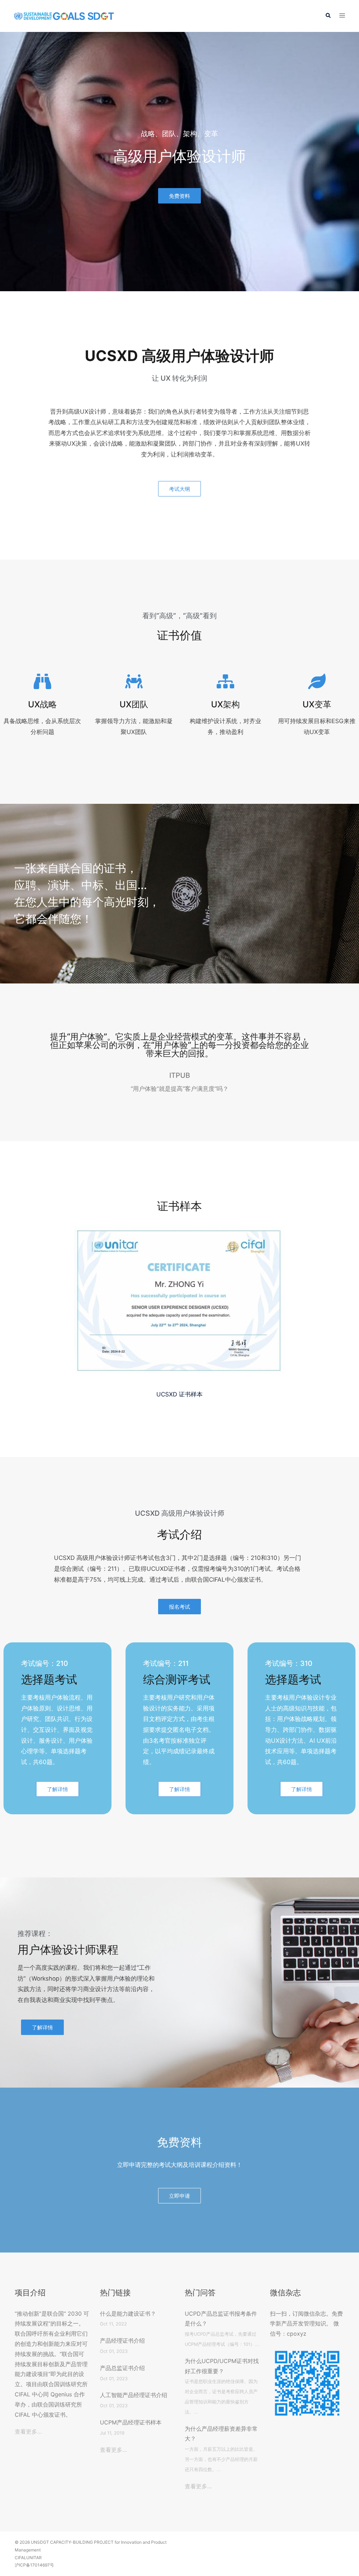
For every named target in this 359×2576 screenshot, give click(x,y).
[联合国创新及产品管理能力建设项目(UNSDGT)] (64, 16)
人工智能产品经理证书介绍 (134, 2395)
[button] (328, 16)
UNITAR (34, 2558)
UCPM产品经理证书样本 (131, 2422)
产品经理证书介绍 (122, 2341)
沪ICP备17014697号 (34, 2565)
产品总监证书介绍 (122, 2368)
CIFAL (21, 2558)
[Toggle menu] (342, 16)
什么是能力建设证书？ (128, 2314)
